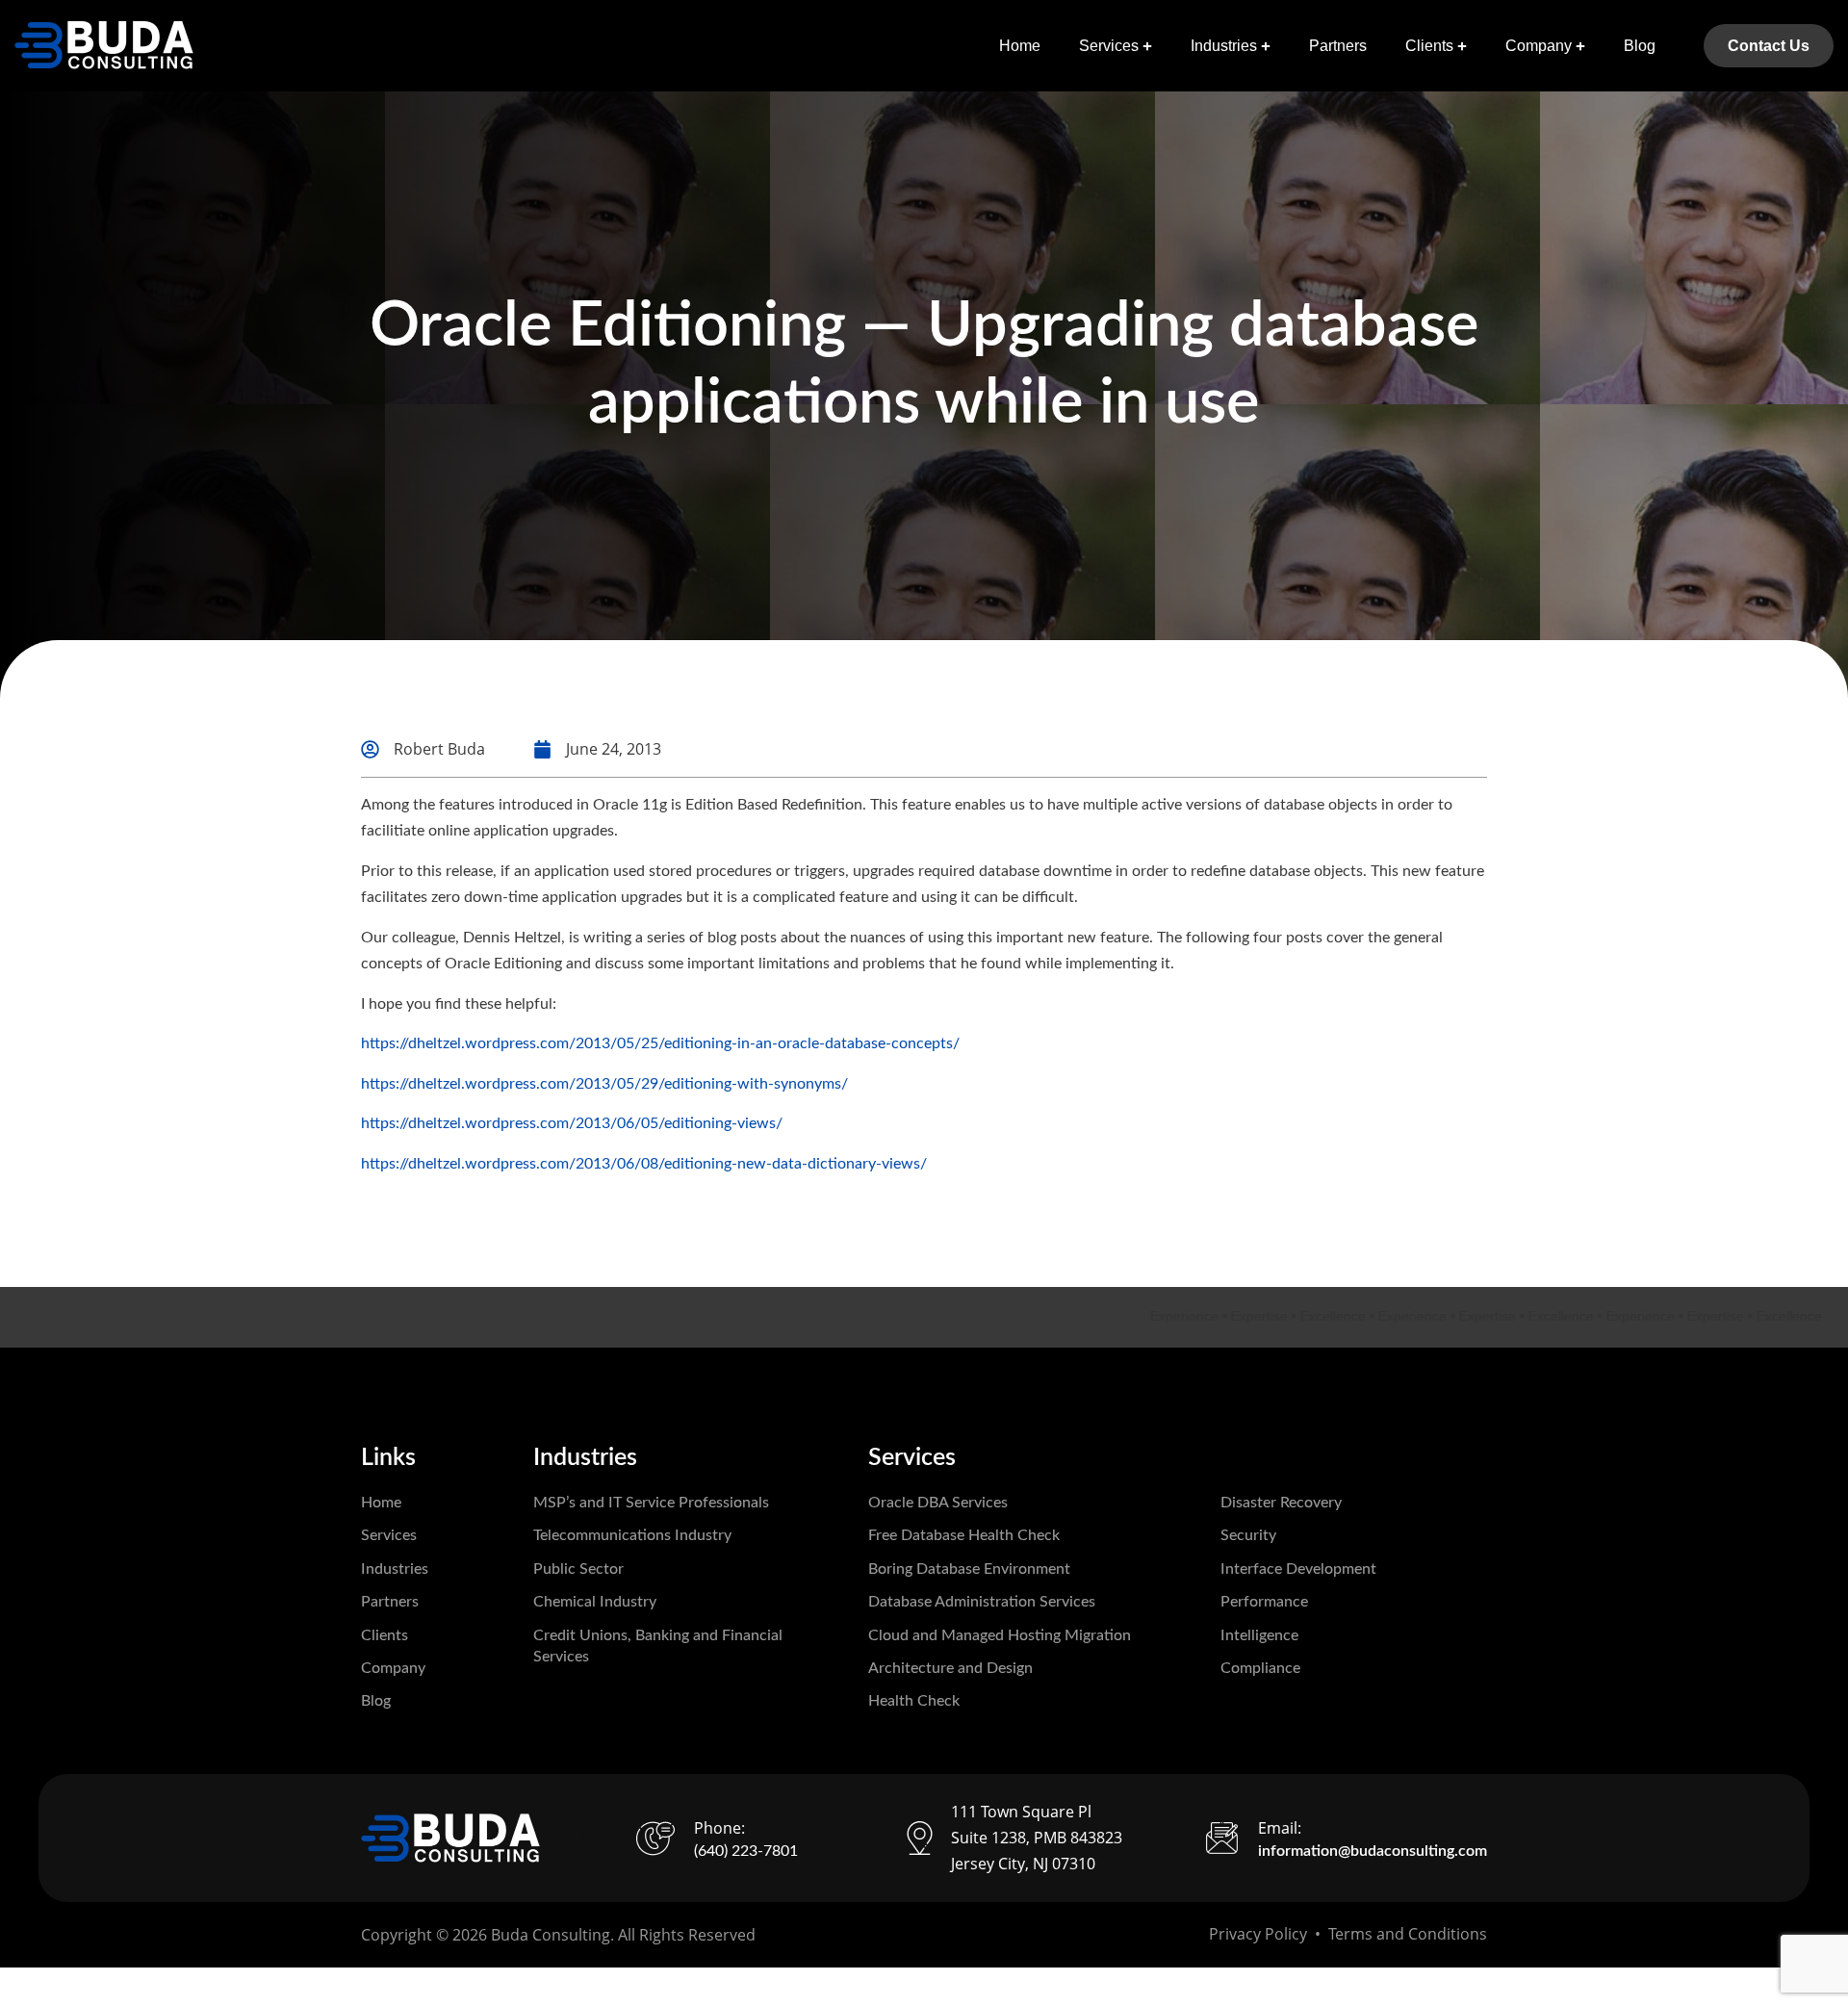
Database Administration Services (982, 1602)
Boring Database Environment (969, 1569)
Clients (1429, 46)
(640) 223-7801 (746, 1851)
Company (1539, 46)
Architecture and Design (950, 1668)
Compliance (1260, 1668)
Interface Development (1298, 1569)
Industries (1224, 46)
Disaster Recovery (1281, 1503)
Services (1109, 46)
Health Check (914, 1701)
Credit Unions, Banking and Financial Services (658, 1646)
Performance (1264, 1602)
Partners (1338, 46)
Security (1248, 1535)
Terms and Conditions (1408, 1934)
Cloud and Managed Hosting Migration (1000, 1635)
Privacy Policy (1258, 1934)
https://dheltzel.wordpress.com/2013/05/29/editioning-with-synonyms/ (604, 1084)
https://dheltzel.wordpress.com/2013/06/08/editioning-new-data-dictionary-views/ (644, 1164)
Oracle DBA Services (938, 1503)
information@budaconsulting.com (1373, 1851)
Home (1020, 46)
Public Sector (578, 1569)
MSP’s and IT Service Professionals (651, 1503)
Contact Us (1769, 46)
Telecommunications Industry (632, 1535)
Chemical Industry (595, 1602)
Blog (1640, 46)
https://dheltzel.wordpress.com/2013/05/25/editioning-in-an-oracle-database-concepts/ (660, 1043)
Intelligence (1259, 1635)
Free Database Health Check (964, 1535)
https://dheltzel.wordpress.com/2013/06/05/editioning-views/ (572, 1123)
